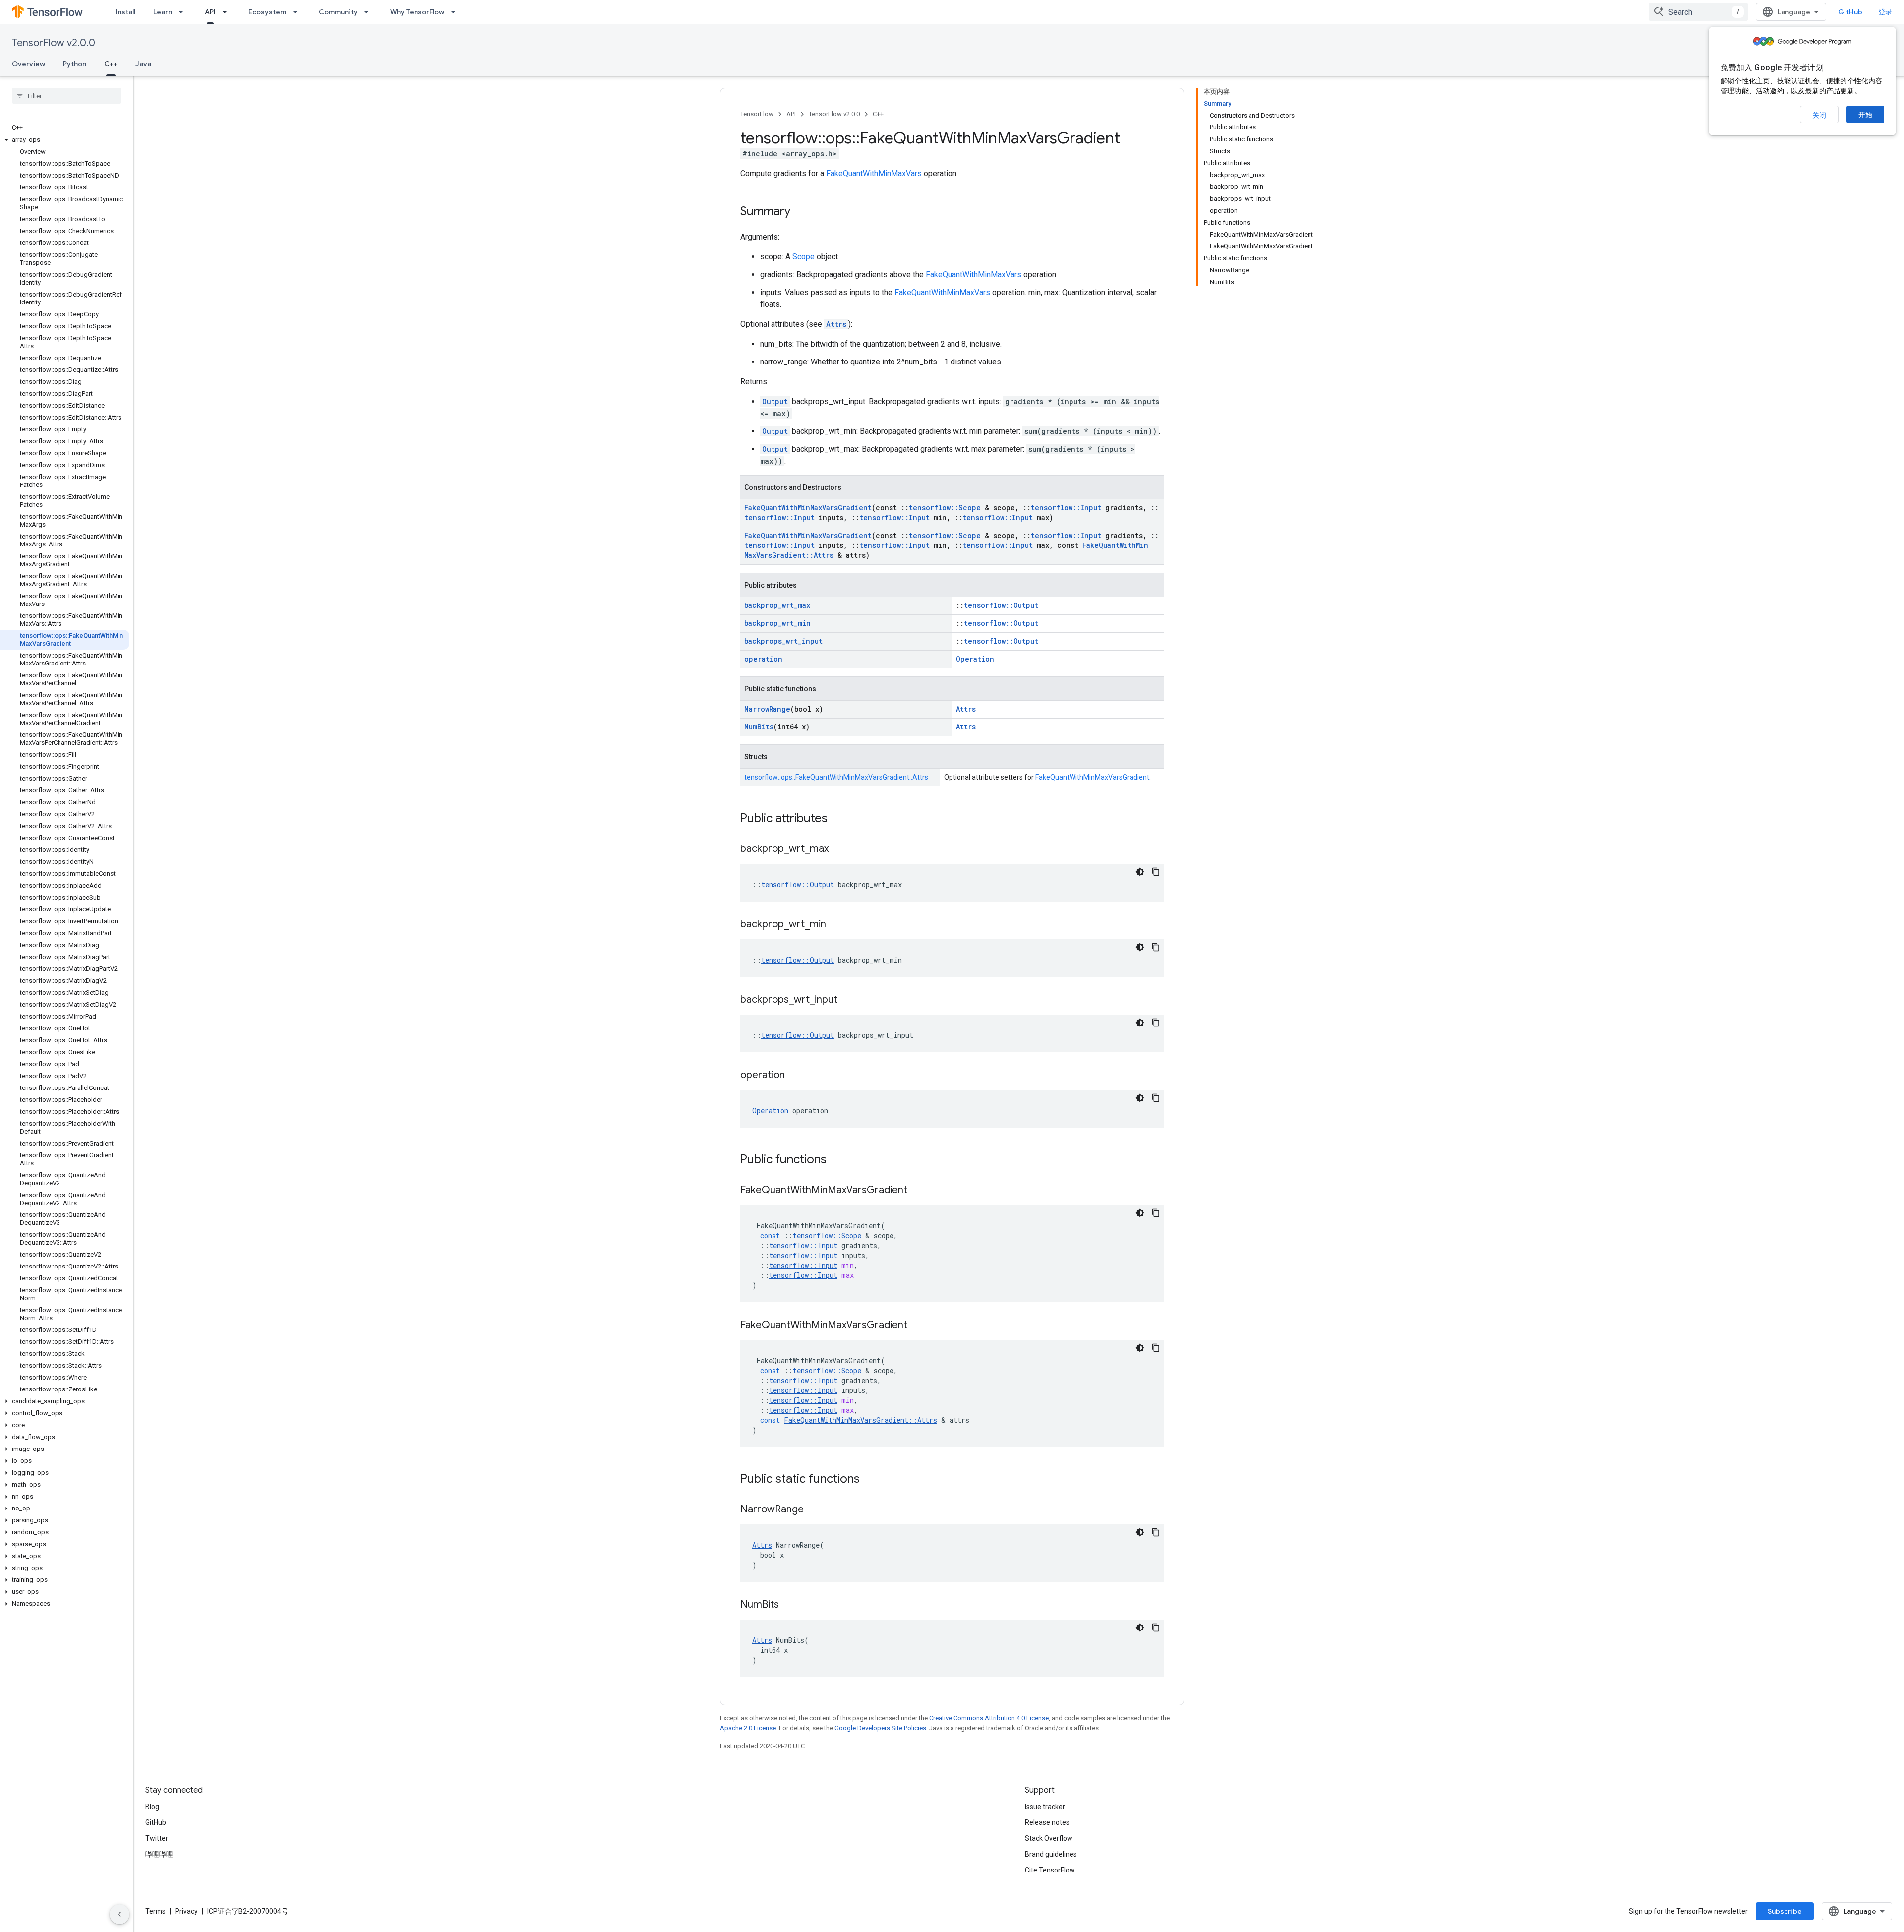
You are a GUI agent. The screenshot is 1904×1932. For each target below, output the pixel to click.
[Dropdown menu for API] (228, 12)
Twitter (157, 1838)
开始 (1865, 115)
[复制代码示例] (1156, 872)
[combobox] (1698, 12)
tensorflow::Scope (945, 508)
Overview (29, 64)
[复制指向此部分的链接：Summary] (800, 212)
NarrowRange (767, 709)
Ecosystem (267, 12)
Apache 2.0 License (748, 1728)
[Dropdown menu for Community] (369, 12)
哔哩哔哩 (159, 1854)
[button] (65, 140)
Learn (163, 12)
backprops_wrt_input (783, 641)
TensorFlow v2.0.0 (54, 43)
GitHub (1850, 12)
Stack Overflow (1049, 1838)
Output (775, 401)
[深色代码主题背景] (1140, 872)
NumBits (759, 727)
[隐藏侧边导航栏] (119, 1914)
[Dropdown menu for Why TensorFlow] (456, 12)
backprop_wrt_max (777, 605)
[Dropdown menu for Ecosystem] (298, 12)
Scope (803, 257)
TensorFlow (757, 114)
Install (125, 12)
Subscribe (1785, 1911)
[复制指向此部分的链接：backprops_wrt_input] (847, 1000)
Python (75, 64)
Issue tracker (1045, 1807)
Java (143, 64)
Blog (152, 1807)
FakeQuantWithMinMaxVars (874, 173)
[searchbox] (67, 96)
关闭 (1819, 115)
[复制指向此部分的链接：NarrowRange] (814, 1510)
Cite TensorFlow (1050, 1870)
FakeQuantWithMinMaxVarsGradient (808, 508)
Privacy (186, 1911)
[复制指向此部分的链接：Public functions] (836, 1160)
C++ (111, 64)
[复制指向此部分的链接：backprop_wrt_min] (836, 925)
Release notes (1047, 1822)
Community (338, 12)
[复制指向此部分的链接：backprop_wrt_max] (838, 849)
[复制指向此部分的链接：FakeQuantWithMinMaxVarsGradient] (917, 1191)
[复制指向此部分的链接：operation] (795, 1076)
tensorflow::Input (1066, 508)
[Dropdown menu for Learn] (184, 12)
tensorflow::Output (1001, 605)
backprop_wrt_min (777, 623)
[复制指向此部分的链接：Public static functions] (870, 1480)
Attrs (836, 324)
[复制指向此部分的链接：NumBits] (789, 1605)
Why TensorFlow (417, 12)
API (210, 12)
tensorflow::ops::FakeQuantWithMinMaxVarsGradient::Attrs (836, 777)
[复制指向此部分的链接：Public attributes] (837, 819)
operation (763, 659)
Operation (975, 659)
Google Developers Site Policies (880, 1728)
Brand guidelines (1051, 1854)
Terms (155, 1911)
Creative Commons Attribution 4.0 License (989, 1718)
